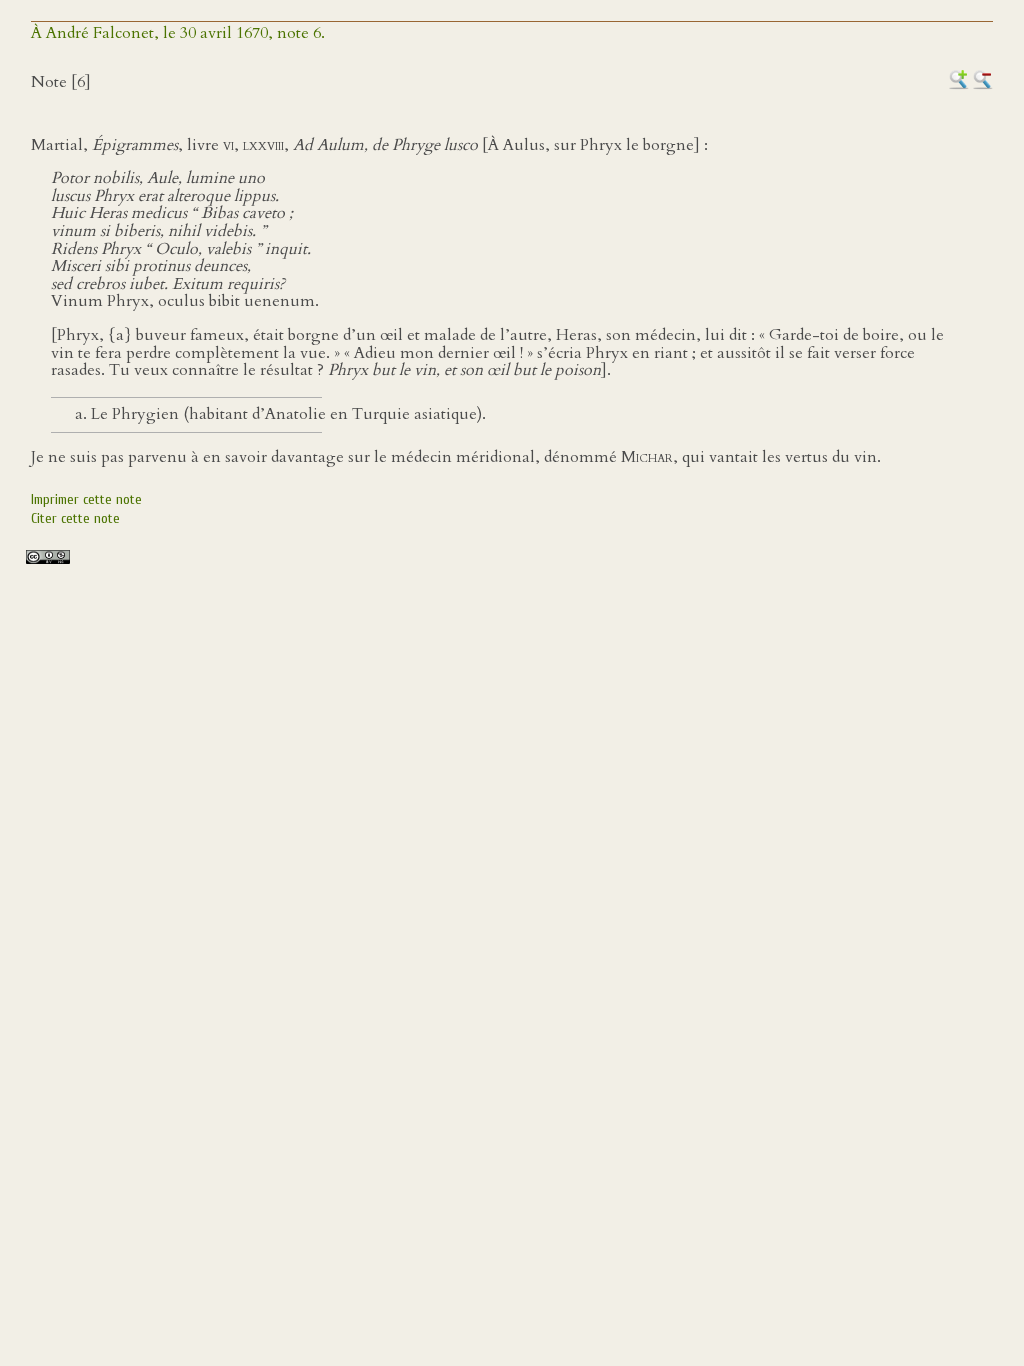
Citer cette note (75, 518)
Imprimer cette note (86, 499)
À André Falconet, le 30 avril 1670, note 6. (178, 33)
